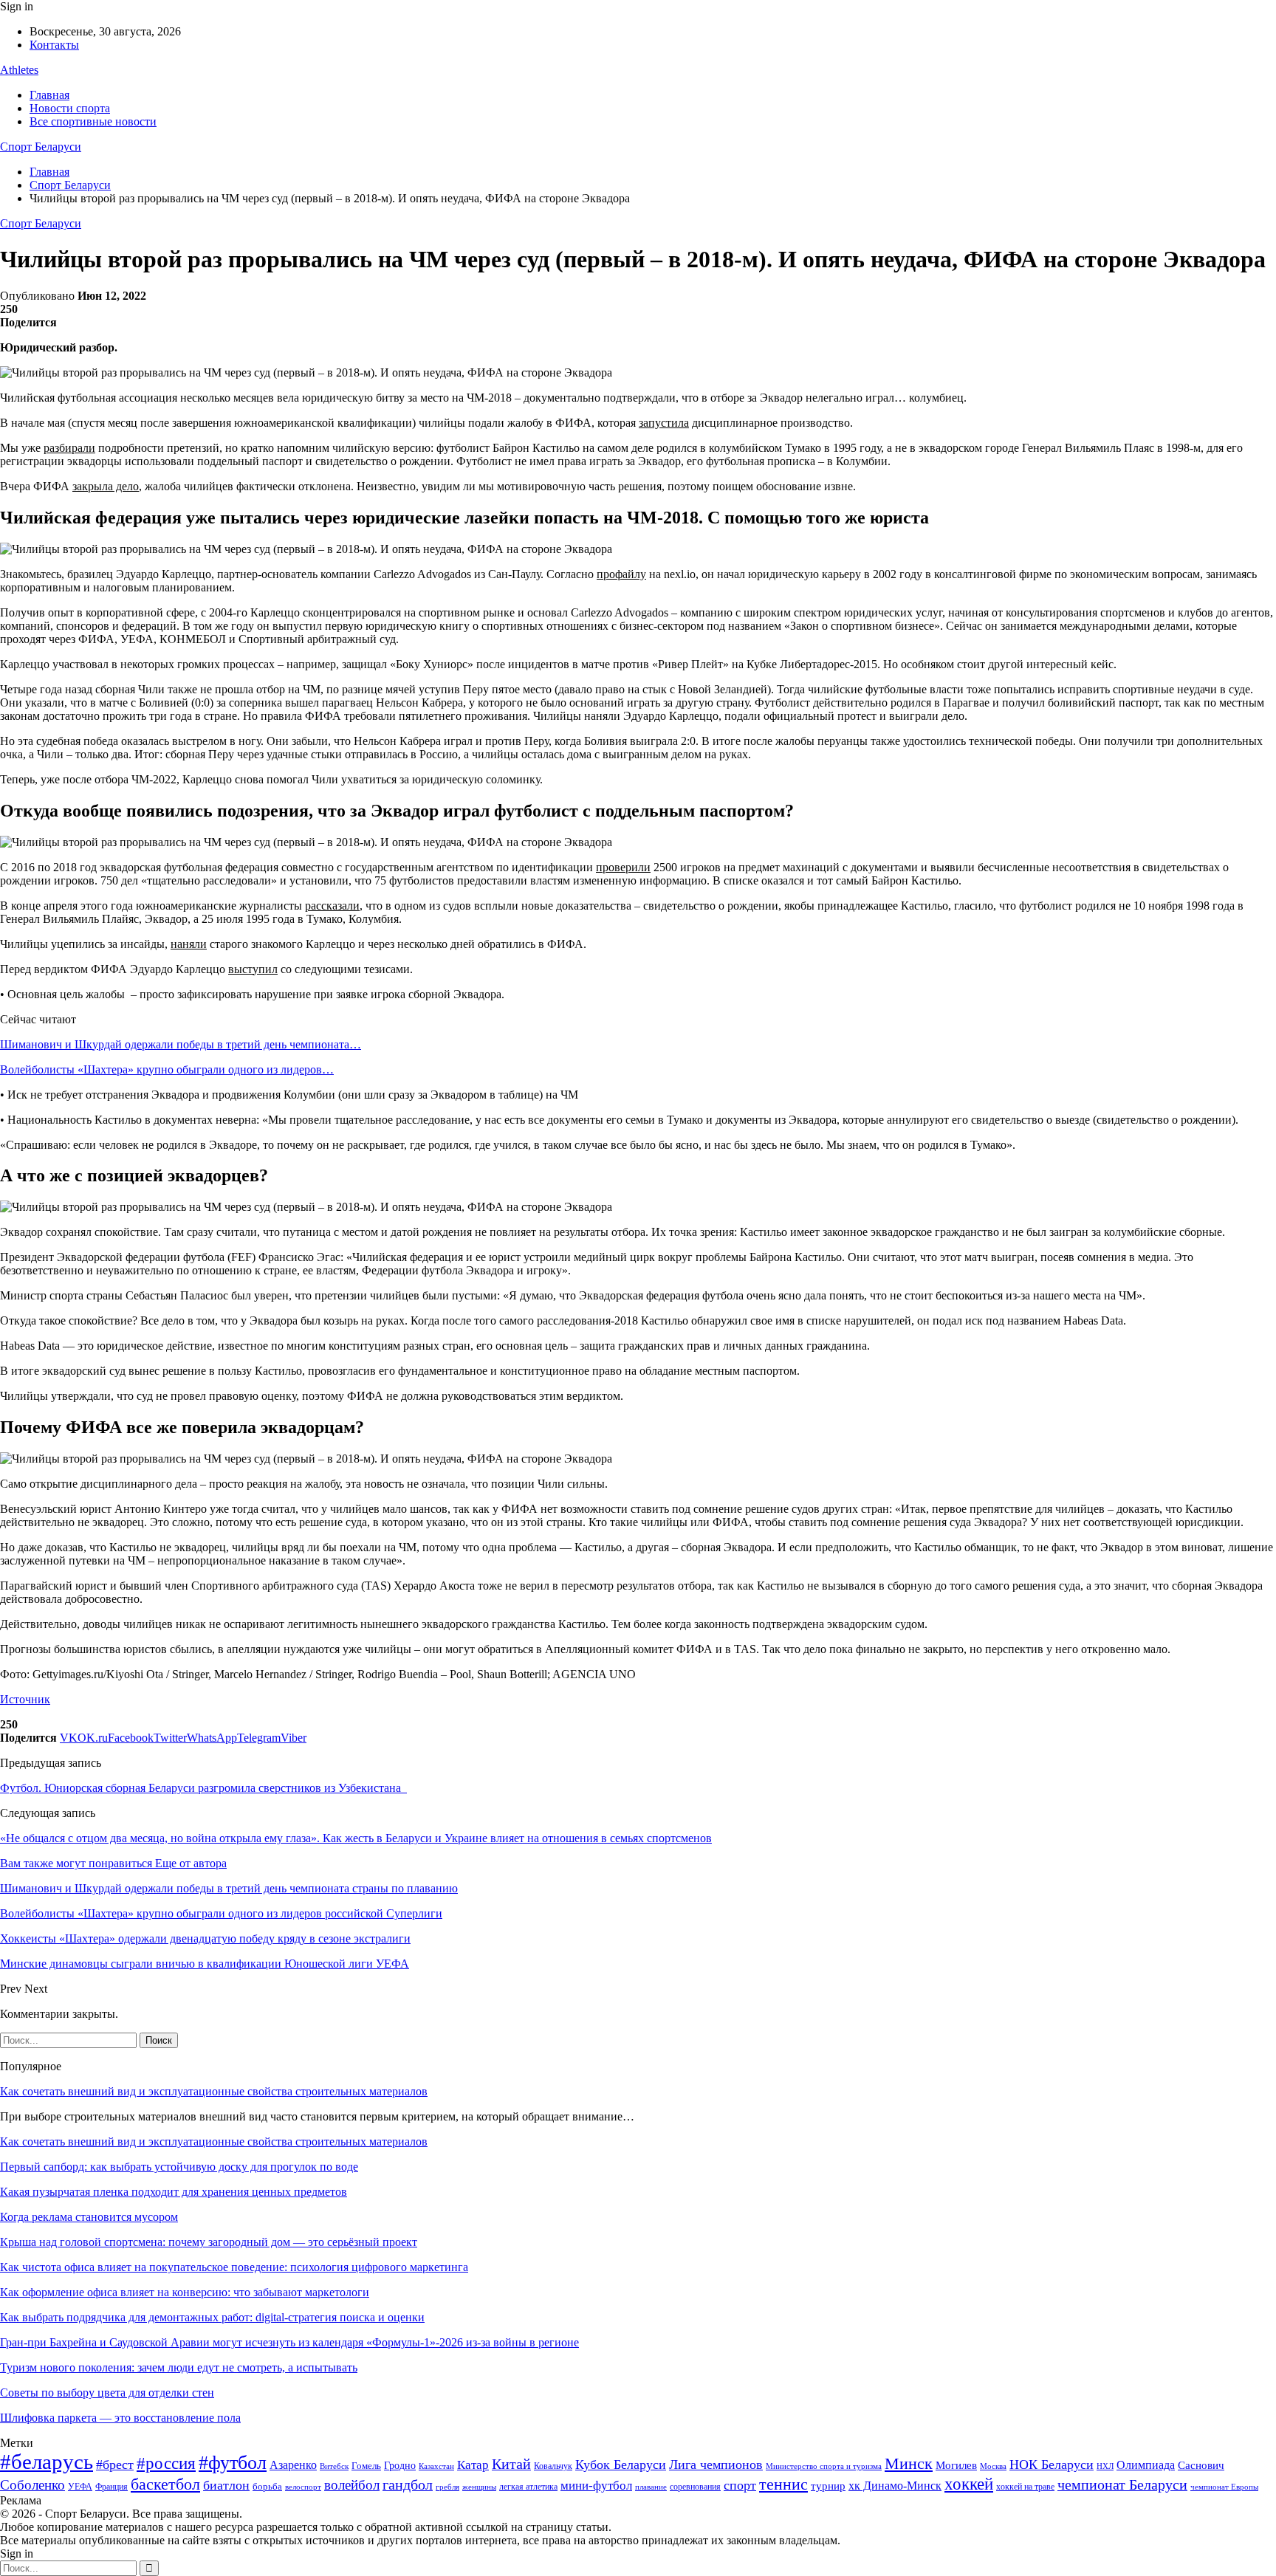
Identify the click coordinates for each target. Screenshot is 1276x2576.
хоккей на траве (1025, 2487)
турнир (828, 2486)
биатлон (226, 2485)
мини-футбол (596, 2486)
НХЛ (1105, 2466)
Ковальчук (553, 2466)
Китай (511, 2464)
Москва (993, 2466)
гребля (447, 2487)
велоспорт (303, 2487)
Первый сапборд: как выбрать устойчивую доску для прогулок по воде (179, 2167)
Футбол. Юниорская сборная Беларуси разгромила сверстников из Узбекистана (203, 1788)
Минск (909, 2463)
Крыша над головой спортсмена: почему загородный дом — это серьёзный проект (209, 2242)
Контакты (54, 45)
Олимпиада (1146, 2465)
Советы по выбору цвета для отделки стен (107, 2393)
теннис (783, 2484)
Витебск (334, 2466)
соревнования (695, 2487)
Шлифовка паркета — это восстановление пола (120, 2418)
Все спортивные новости (93, 121)
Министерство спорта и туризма (824, 2466)
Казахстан (436, 2466)
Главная (49, 95)
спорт (740, 2485)
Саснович (1201, 2465)
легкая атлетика (528, 2487)
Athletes (19, 70)
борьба (267, 2486)
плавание (651, 2487)
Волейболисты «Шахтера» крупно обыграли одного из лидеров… (167, 1069)
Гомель (366, 2466)
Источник (25, 1699)
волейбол (352, 2485)
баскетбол (165, 2484)
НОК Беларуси (1052, 2465)
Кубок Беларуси (621, 2465)
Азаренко (293, 2465)
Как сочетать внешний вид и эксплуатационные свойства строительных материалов (214, 2091)
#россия (166, 2463)
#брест (115, 2465)
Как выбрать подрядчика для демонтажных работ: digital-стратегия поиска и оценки (212, 2317)
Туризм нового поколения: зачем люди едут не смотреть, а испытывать (179, 2367)
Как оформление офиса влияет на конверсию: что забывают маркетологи (185, 2292)
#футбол (233, 2463)
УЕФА (80, 2487)
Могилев (956, 2465)
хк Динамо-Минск (895, 2486)
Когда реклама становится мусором (89, 2217)
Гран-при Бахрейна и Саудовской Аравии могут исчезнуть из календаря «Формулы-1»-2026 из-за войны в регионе (289, 2342)
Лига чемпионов (716, 2465)
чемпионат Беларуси (1122, 2484)
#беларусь (47, 2462)
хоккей (969, 2484)
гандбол (408, 2484)
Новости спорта (70, 108)
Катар (473, 2465)
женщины (479, 2487)
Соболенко (32, 2485)
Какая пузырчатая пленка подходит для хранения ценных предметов (174, 2192)
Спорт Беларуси (41, 147)
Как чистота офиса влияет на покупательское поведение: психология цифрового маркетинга (234, 2267)
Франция (112, 2487)
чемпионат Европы (1224, 2487)
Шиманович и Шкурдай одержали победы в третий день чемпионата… (181, 1044)
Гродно (400, 2466)
